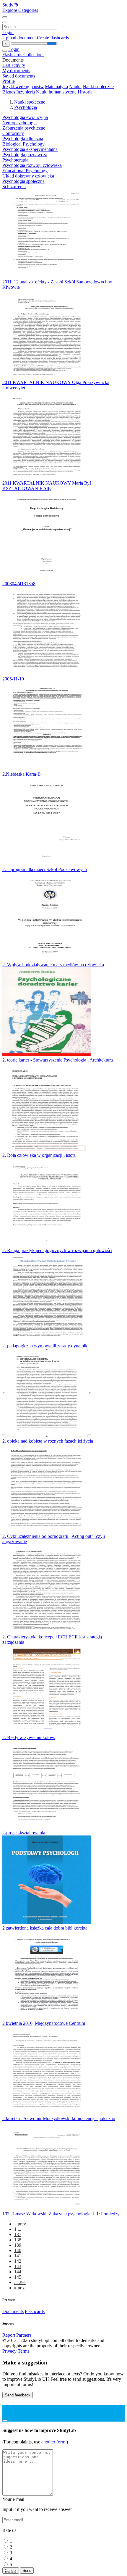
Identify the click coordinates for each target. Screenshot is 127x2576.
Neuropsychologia (19, 123)
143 (18, 2266)
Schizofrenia (14, 187)
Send (27, 2571)
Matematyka (56, 87)
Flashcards (13, 55)
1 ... (18, 2229)
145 (18, 2277)
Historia (85, 92)
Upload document (20, 38)
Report (9, 2335)
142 (18, 2261)
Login (8, 32)
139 (18, 2245)
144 (18, 2272)
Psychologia (26, 107)
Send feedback (18, 2395)
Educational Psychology (25, 171)
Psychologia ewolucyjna (25, 117)
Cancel (11, 2571)
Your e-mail (13, 2499)
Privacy (10, 2351)
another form (54, 2442)
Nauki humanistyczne (56, 92)
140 (18, 2250)
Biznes (9, 92)
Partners (24, 2335)
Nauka (75, 87)
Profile (9, 81)
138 (18, 2240)
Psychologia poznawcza (25, 155)
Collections (34, 55)
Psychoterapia (15, 160)
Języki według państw (23, 87)
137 (18, 2234)
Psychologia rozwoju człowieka (32, 165)
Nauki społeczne (98, 87)
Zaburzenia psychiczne (24, 128)
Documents (13, 2311)
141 (18, 2256)
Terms (23, 2351)
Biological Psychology (23, 144)
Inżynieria (26, 92)
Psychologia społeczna (23, 181)
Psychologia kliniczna (23, 139)
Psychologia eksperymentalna (30, 149)
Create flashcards (53, 38)
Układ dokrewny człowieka (28, 176)
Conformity (13, 133)
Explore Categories (20, 10)
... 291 (20, 2282)
